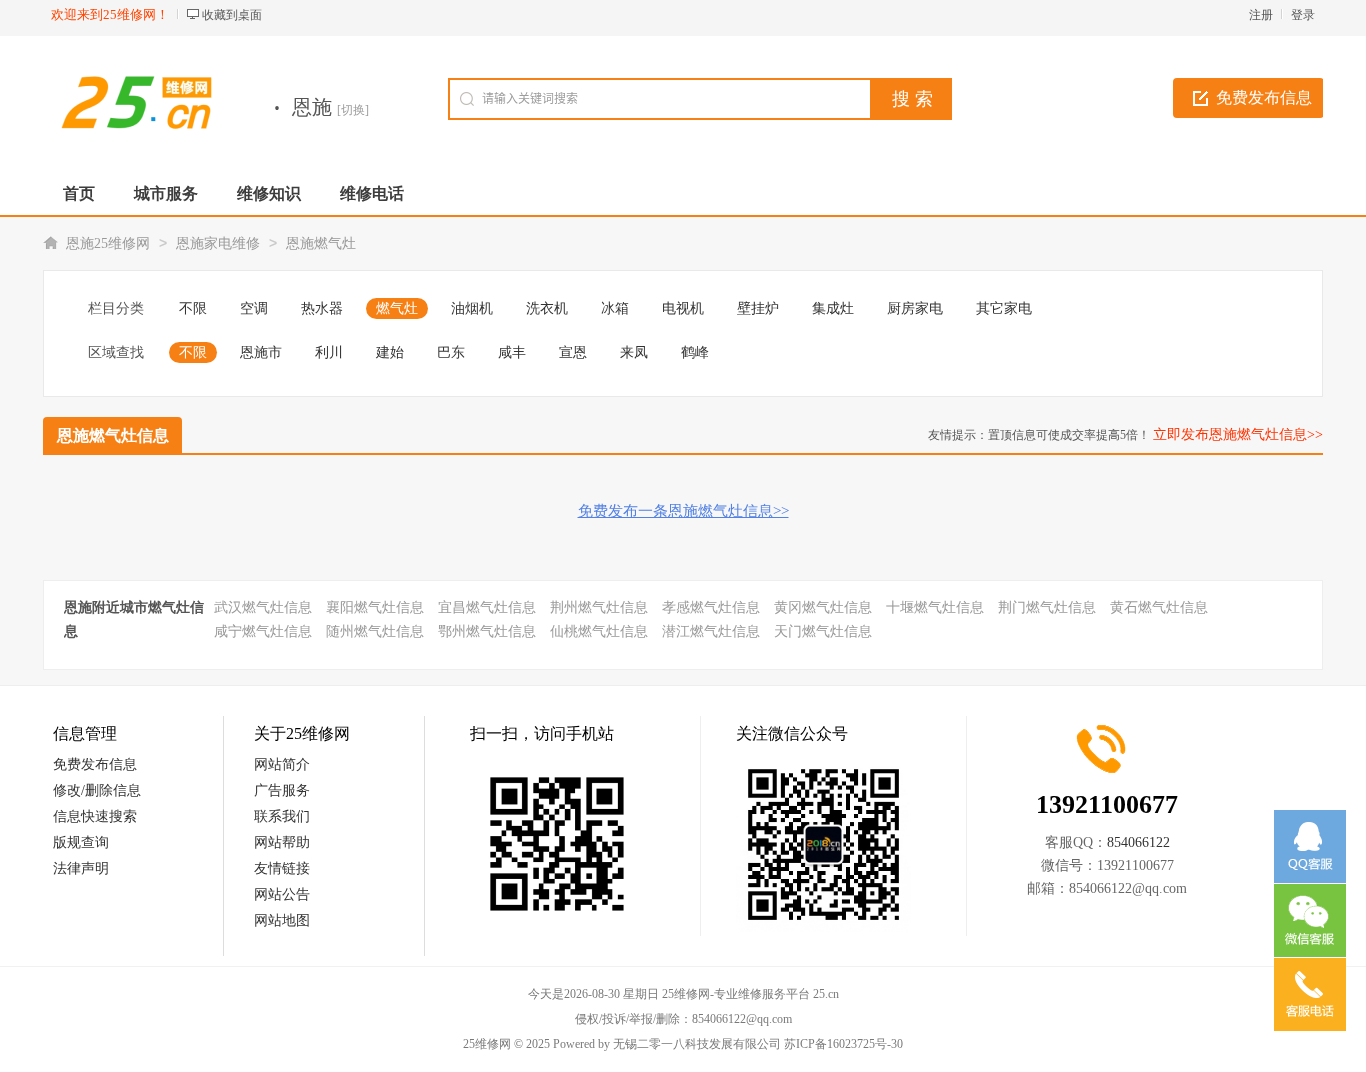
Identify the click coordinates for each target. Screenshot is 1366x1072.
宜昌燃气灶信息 (487, 607)
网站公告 (282, 894)
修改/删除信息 (97, 790)
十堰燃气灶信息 (935, 607)
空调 (254, 308)
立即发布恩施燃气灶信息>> (1238, 434)
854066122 (1138, 842)
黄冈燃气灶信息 (823, 607)
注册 (1261, 15)
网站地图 (282, 920)
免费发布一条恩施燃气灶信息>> (683, 511)
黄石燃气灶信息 (1159, 607)
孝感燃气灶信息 (711, 607)
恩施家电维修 (218, 243)
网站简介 (282, 764)
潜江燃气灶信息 (711, 631)
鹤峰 (695, 352)
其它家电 (1004, 308)
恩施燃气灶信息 (113, 435)
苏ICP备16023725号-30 (843, 1044)
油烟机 (472, 308)
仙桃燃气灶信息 (599, 631)
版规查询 (81, 842)
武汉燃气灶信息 (263, 607)
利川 (329, 352)
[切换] (353, 110)
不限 (193, 308)
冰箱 (615, 308)
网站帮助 (282, 842)
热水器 (322, 308)
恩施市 (261, 352)
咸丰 (512, 352)
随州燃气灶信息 (375, 631)
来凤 (634, 352)
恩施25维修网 (108, 243)
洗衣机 (547, 308)
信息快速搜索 (95, 816)
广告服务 (282, 790)
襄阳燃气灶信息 (375, 607)
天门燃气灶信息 (823, 631)
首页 (79, 193)
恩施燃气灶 (321, 243)
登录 (1303, 15)
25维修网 (487, 1044)
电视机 (683, 308)
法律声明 (81, 868)
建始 (390, 352)
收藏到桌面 (232, 15)
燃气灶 (397, 308)
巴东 (451, 352)
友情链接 (282, 868)
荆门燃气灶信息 (1047, 607)
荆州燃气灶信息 (599, 607)
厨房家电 (915, 308)
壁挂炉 (758, 308)
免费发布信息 (1264, 97)
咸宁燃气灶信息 (263, 631)
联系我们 (282, 816)
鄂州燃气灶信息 (487, 631)
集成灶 (833, 308)
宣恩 (573, 352)
